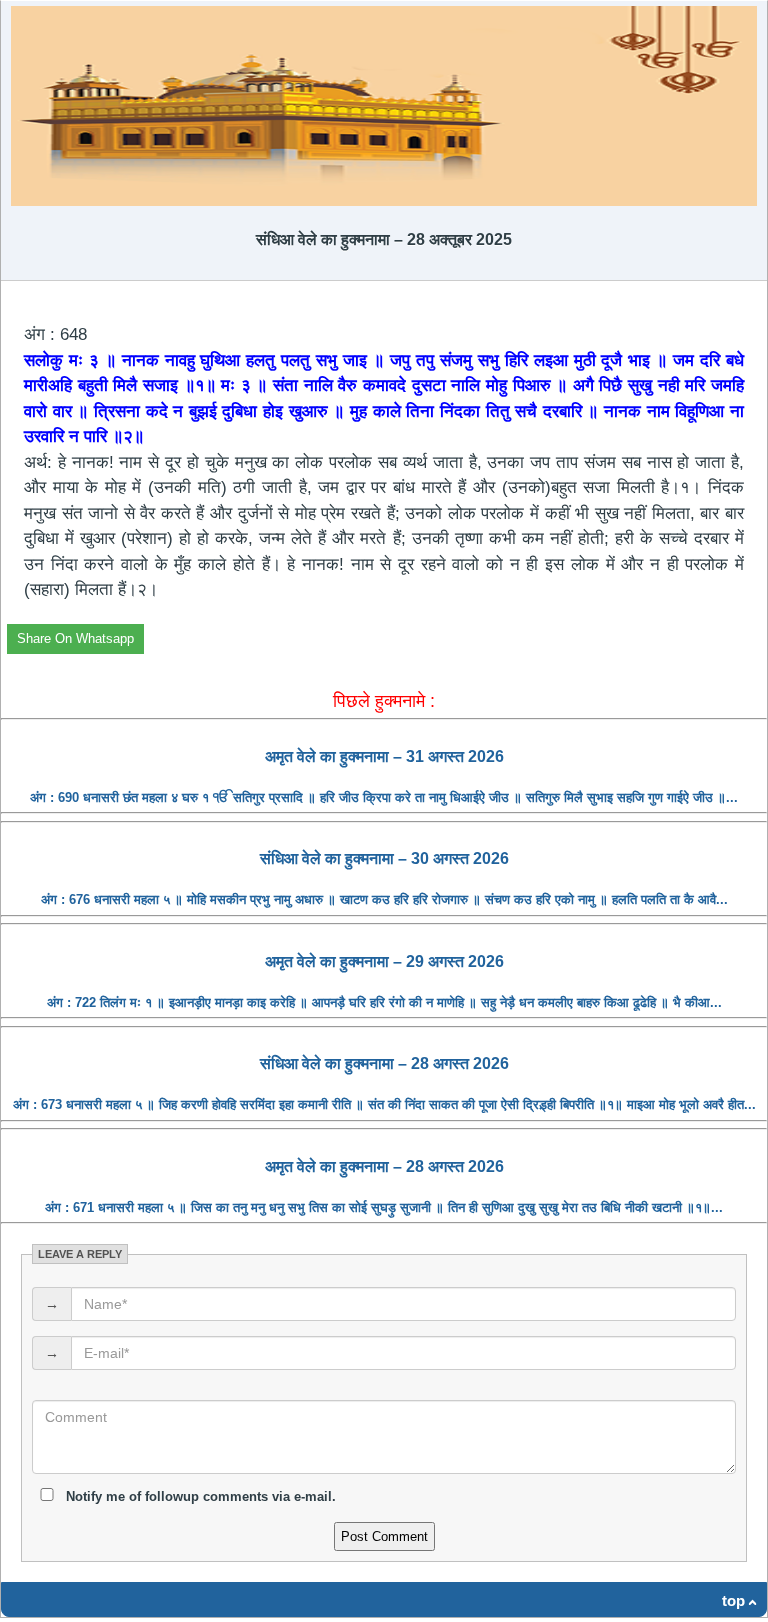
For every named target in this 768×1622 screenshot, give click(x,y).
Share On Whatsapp (75, 638)
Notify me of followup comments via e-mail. (199, 1496)
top (733, 1600)
